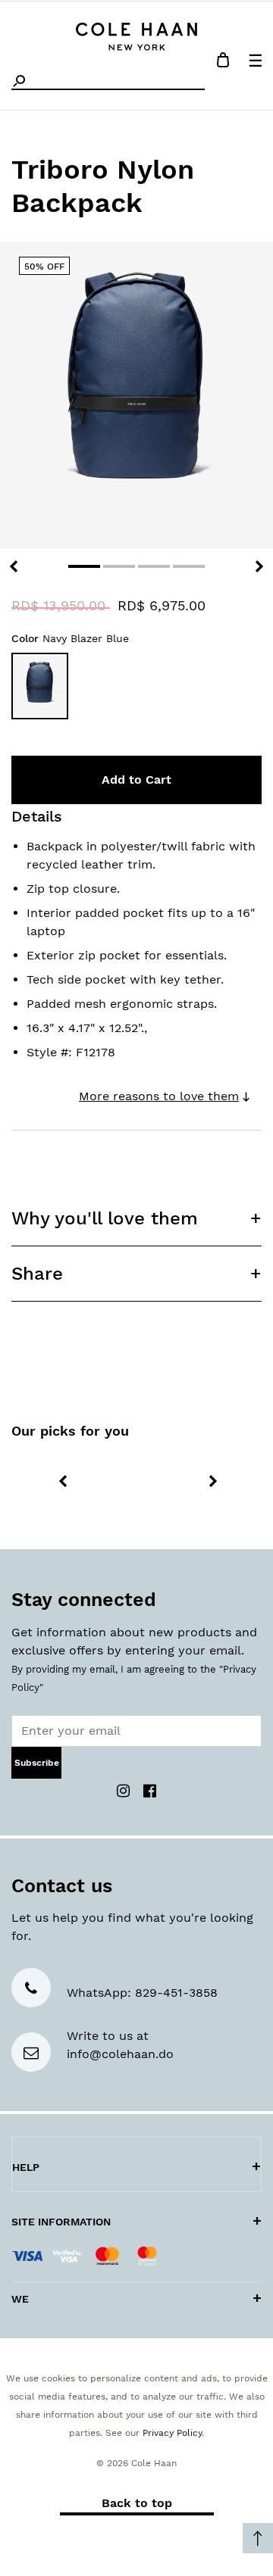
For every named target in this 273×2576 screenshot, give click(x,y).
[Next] (259, 566)
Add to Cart (136, 780)
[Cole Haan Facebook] (149, 1790)
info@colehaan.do (120, 2054)
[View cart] (223, 62)
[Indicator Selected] (84, 566)
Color (70, 638)
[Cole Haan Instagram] (126, 1790)
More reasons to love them (159, 1096)
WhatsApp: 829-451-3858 (142, 1993)
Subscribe (37, 1763)
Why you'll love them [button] (105, 1218)
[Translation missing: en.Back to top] (258, 2538)
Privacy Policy (172, 2433)
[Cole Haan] (136, 34)
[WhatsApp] (31, 1990)
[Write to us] (31, 2054)
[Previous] (14, 566)
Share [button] (37, 1274)
